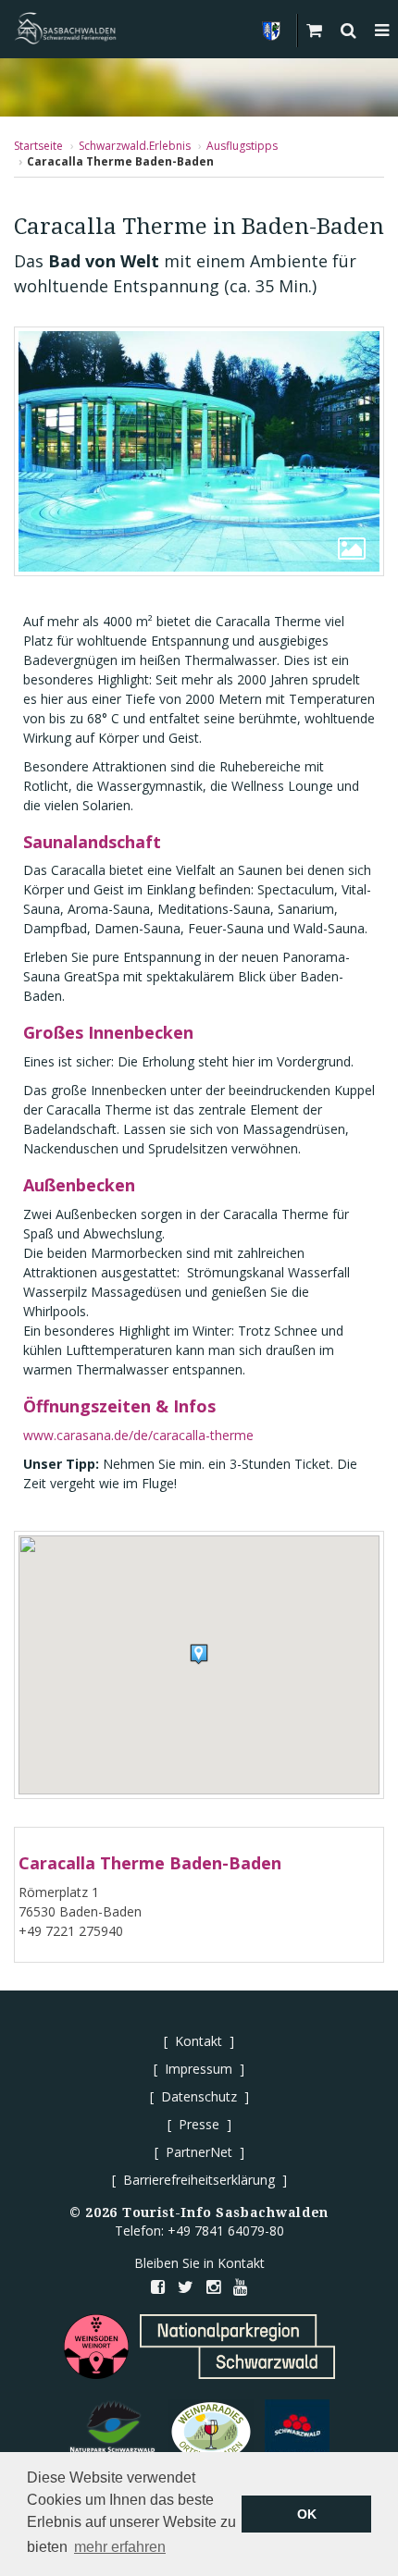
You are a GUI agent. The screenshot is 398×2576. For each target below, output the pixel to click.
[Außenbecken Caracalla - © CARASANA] (199, 451)
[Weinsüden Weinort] (96, 2347)
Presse (199, 2124)
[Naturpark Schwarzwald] (113, 2432)
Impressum (199, 2069)
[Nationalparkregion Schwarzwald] (237, 2347)
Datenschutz (199, 2096)
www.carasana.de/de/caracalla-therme (138, 1435)
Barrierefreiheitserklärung (199, 2180)
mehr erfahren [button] (120, 2547)
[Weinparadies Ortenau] (211, 2432)
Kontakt (199, 2041)
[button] (199, 1654)
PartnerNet (199, 2152)
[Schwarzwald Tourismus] (297, 2432)
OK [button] (307, 2514)
